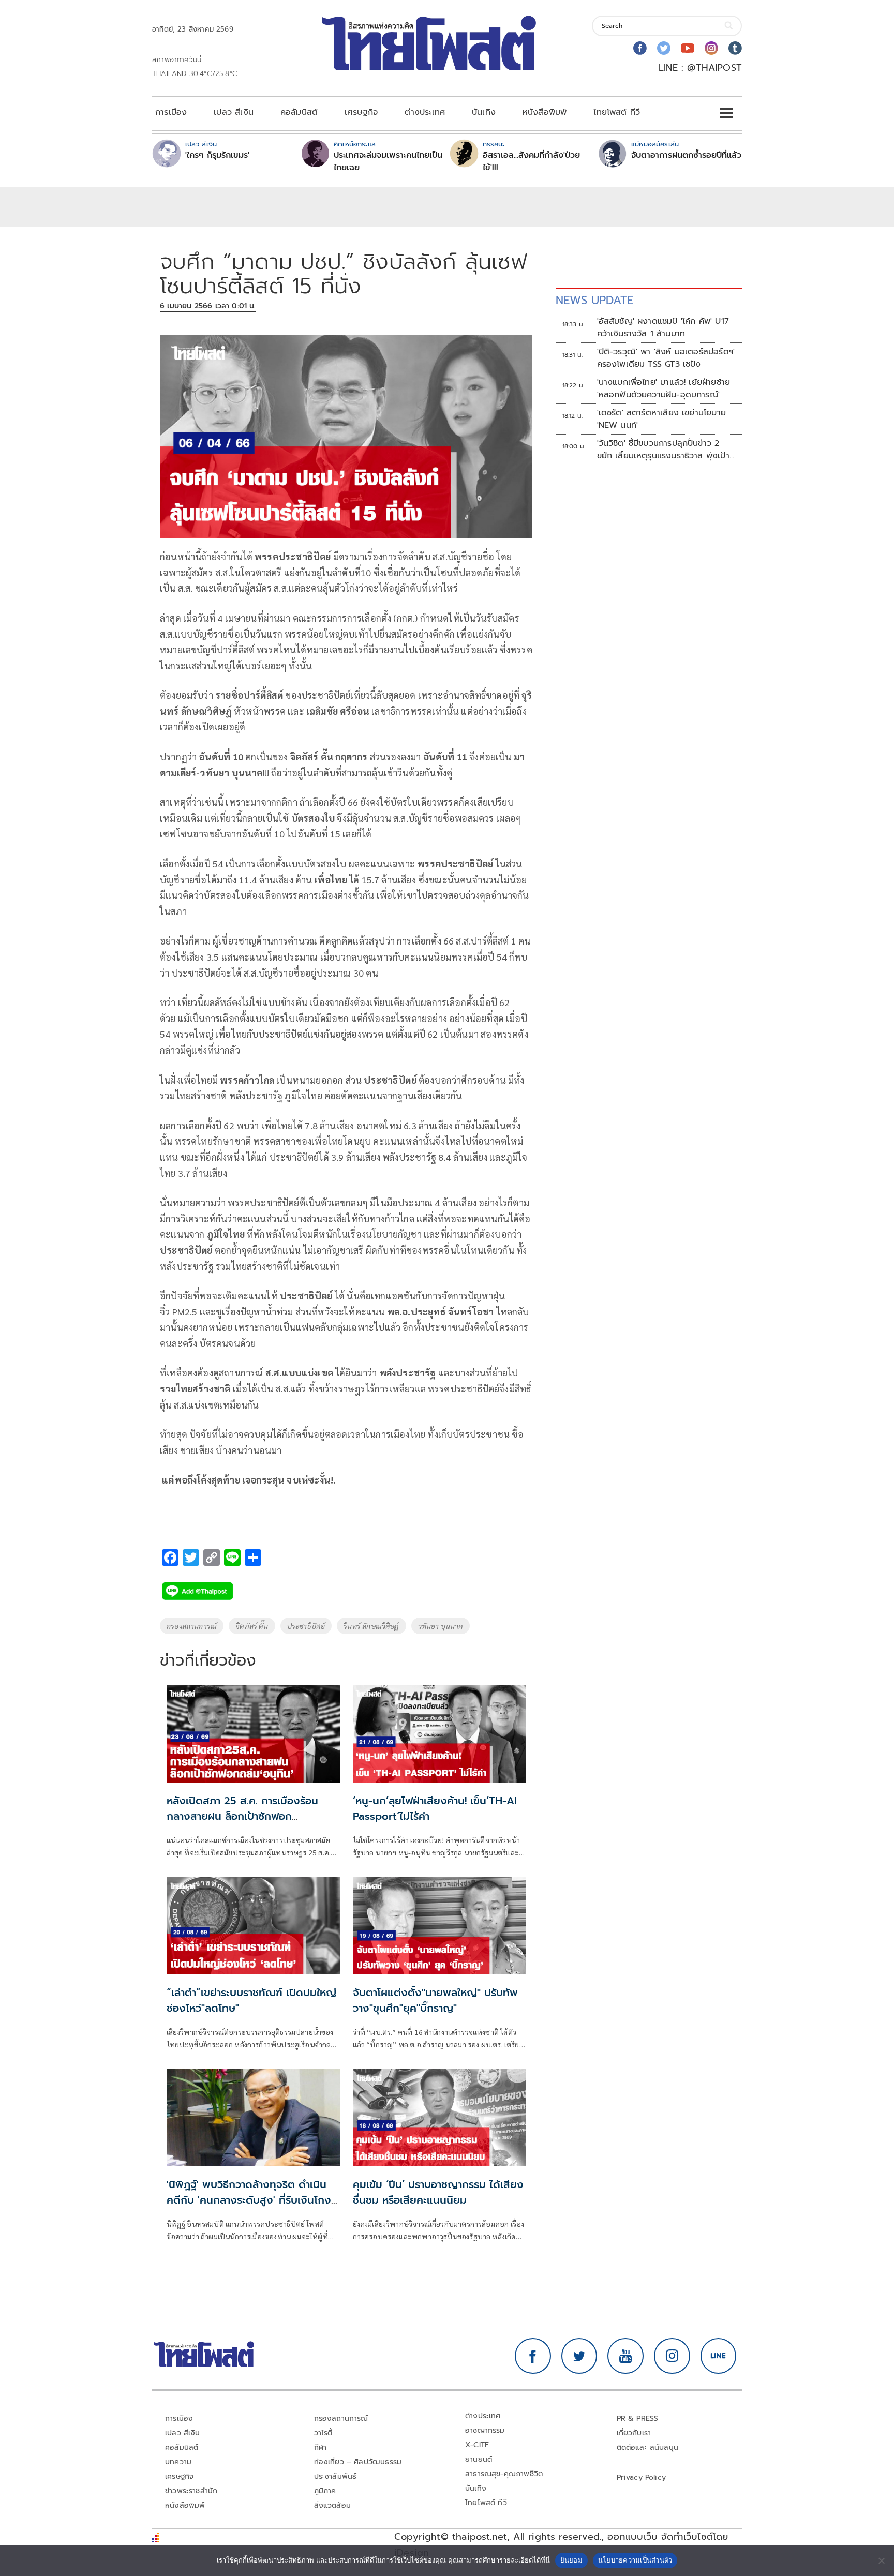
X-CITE (477, 2445)
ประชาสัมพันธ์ (336, 2476)
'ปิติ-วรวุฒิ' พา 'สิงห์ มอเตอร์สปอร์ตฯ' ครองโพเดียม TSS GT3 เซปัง (666, 358)
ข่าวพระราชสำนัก (191, 2491)
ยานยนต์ (479, 2459)
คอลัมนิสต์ (299, 112)
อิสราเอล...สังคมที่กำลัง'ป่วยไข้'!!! (531, 161)
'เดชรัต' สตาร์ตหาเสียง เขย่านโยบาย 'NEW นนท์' (661, 419)
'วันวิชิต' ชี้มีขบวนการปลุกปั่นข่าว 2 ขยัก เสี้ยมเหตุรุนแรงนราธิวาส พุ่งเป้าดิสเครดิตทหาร (663, 450)
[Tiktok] (735, 48)
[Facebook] (640, 48)
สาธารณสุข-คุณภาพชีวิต (504, 2474)
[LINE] (719, 2356)
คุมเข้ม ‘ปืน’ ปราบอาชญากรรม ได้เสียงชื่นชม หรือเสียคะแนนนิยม (438, 2192)
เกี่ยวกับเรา (634, 2433)
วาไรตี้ (323, 2433)
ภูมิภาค (325, 2491)
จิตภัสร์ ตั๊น (252, 1626)
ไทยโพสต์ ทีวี (617, 112)
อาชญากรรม (485, 2430)
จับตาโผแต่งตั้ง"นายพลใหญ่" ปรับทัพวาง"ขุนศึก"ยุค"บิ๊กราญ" (435, 2000)
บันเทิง (484, 112)
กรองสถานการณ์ (192, 1626)
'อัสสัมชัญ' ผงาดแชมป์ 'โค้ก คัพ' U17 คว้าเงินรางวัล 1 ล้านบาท (663, 327)
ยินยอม (571, 2560)
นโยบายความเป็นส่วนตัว (635, 2560)
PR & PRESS (638, 2418)
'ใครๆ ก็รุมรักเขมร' (217, 155)
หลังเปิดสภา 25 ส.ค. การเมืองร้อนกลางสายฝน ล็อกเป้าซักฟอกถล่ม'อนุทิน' (242, 1816)
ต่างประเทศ (425, 112)
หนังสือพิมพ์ (545, 112)
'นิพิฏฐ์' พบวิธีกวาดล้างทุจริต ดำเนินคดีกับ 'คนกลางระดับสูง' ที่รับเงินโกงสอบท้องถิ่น (249, 2200)
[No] (881, 2560)
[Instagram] (711, 48)
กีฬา (321, 2447)
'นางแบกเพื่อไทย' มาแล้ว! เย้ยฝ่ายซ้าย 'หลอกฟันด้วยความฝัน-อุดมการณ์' (664, 388)
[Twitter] (664, 48)
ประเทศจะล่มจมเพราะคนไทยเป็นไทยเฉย (388, 161)
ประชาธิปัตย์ (306, 1626)
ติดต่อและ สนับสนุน (648, 2447)
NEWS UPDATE (594, 300)
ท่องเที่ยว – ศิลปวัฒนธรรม (358, 2462)
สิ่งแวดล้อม (332, 2505)
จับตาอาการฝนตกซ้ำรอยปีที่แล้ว (686, 155)
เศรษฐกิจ (361, 112)
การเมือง (171, 112)
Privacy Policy (642, 2477)
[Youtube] (688, 48)
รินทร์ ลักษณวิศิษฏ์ (371, 1626)
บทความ (178, 2462)
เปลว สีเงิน (234, 112)
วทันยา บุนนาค (441, 1626)
